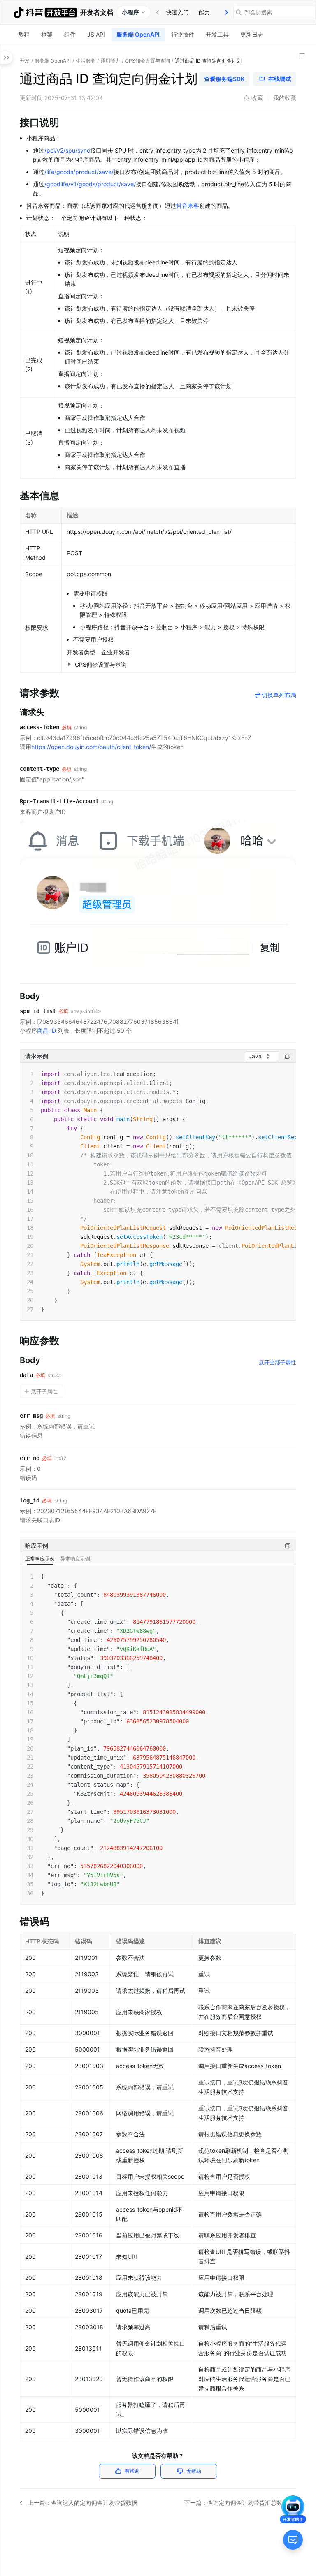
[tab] (177, 12)
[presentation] (227, 12)
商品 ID (46, 1031)
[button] (69, 664)
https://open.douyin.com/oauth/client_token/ (91, 747)
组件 (70, 34)
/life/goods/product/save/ (79, 172)
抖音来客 (188, 205)
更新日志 (252, 34)
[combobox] (262, 1056)
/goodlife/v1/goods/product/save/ (90, 184)
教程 (24, 34)
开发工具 (217, 34)
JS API (96, 34)
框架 (47, 34)
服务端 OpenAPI (138, 34)
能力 (204, 12)
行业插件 (183, 34)
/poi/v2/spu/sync (67, 150)
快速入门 (177, 12)
